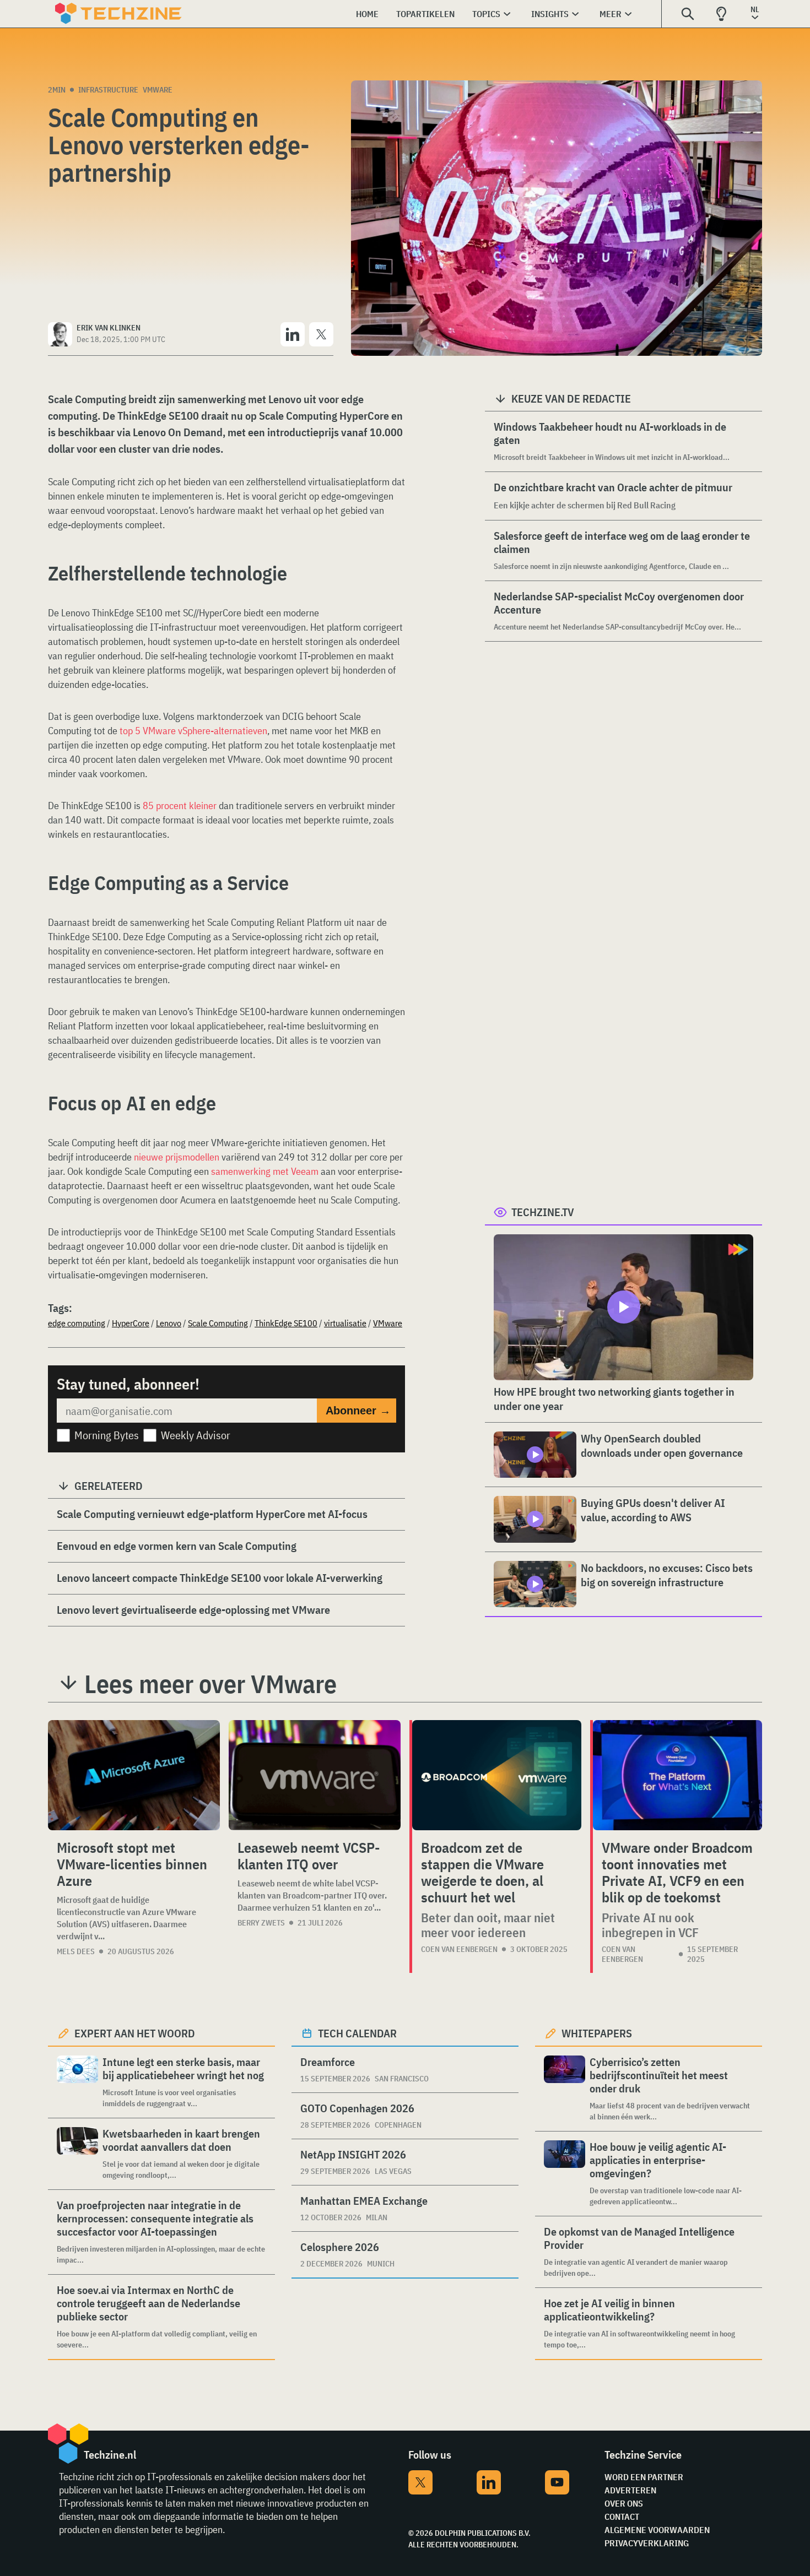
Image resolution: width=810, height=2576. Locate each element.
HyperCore (131, 1323)
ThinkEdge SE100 (286, 1323)
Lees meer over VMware (210, 1684)
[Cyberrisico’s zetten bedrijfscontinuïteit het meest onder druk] (565, 2089)
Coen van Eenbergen (459, 1949)
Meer (611, 14)
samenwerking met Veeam (265, 1171)
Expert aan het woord (135, 2033)
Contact (622, 2517)
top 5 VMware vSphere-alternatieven (193, 731)
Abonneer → (358, 1411)
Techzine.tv (543, 1212)
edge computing (77, 1323)
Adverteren (630, 2490)
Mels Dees (76, 1951)
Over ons (624, 2503)
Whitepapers (597, 2033)
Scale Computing (218, 1323)
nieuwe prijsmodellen (177, 1157)
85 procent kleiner (180, 806)
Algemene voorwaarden (657, 2530)
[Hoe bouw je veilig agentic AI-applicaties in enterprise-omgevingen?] (565, 2174)
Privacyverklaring (647, 2543)
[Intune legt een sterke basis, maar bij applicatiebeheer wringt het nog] (77, 2082)
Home (367, 14)
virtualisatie (345, 1323)
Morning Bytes (107, 1435)
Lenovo (169, 1323)
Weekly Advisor (196, 1435)
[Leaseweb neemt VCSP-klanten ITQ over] (315, 1775)
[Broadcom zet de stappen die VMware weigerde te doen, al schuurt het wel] (497, 1775)
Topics (486, 14)
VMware (158, 90)
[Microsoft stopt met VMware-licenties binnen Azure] (134, 1775)
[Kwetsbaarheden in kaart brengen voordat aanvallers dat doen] (77, 2154)
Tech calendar (357, 2033)
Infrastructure (108, 90)
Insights (550, 14)
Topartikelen (425, 14)
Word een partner (644, 2477)
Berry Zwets (261, 1923)
